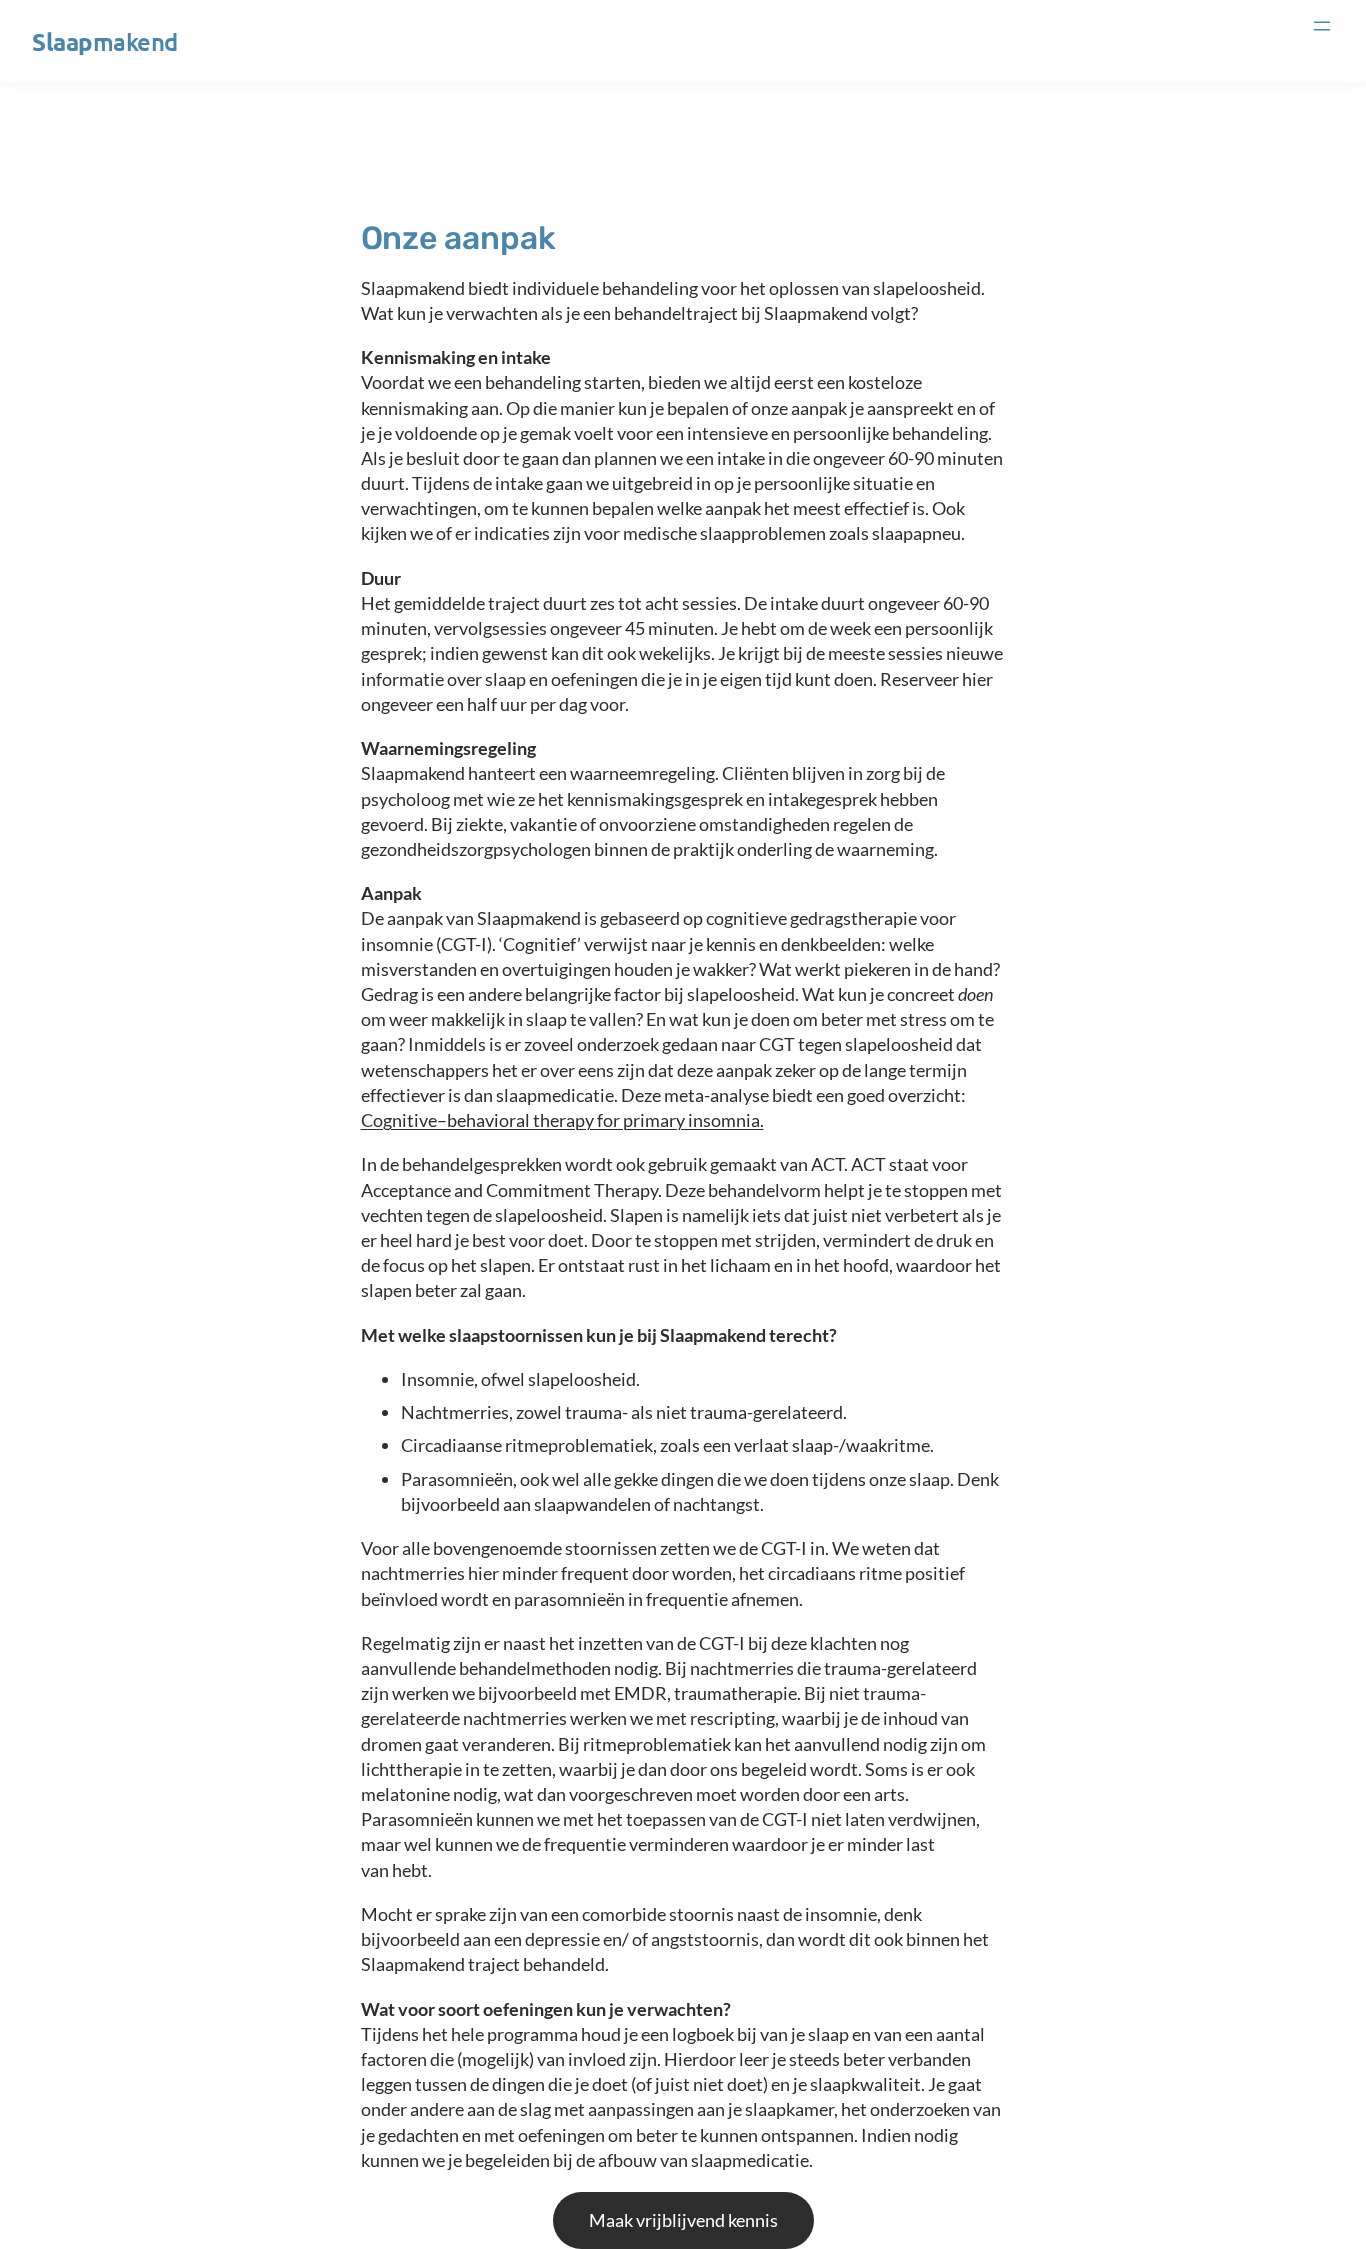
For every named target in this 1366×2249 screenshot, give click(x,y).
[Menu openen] (1322, 26)
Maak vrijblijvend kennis (683, 2220)
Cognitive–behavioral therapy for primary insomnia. (562, 1120)
